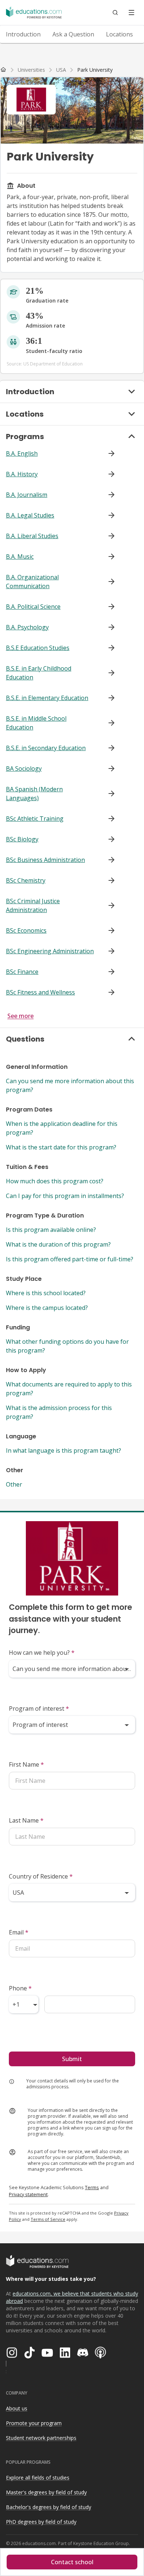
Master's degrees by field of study (46, 2492)
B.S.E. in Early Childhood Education (39, 673)
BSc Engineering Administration (50, 951)
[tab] (23, 34)
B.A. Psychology (27, 627)
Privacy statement (28, 2194)
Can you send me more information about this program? (70, 1085)
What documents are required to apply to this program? (69, 1389)
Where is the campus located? (47, 1308)
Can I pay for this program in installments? (65, 1196)
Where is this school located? (46, 1293)
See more (20, 1016)
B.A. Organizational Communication (32, 582)
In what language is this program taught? (64, 1450)
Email (19, 1932)
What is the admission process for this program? (59, 1412)
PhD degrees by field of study (41, 2522)
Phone (20, 1988)
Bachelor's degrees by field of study (49, 2507)
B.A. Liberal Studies (32, 536)
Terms (92, 2187)
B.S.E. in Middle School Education (36, 723)
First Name (26, 1764)
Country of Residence (41, 1876)
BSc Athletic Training (35, 819)
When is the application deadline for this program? (62, 1128)
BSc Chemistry (26, 880)
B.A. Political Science (33, 607)
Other (14, 1484)
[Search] (115, 13)
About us (17, 2408)
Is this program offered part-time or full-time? (70, 1259)
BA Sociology (24, 768)
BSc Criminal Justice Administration (33, 905)
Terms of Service (48, 2219)
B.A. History (22, 474)
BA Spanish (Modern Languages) (34, 794)
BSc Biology (22, 839)
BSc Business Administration (45, 860)
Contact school (72, 2562)
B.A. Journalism (27, 495)
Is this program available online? (51, 1230)
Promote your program (34, 2423)
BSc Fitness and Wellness (40, 992)
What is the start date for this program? (61, 1147)
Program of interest (39, 1709)
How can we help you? (42, 1653)
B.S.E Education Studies (38, 648)
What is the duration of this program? (58, 1244)
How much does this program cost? (55, 1181)
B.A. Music (20, 556)
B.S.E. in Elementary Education (47, 698)
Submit (72, 2059)
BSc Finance (22, 972)
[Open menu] (131, 13)
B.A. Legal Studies (30, 515)
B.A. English (22, 453)
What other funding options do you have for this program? (67, 1346)
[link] (95, 70)
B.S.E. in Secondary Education (46, 748)
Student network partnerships (41, 2438)
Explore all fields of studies (38, 2478)
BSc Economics (26, 930)
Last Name (26, 1820)
